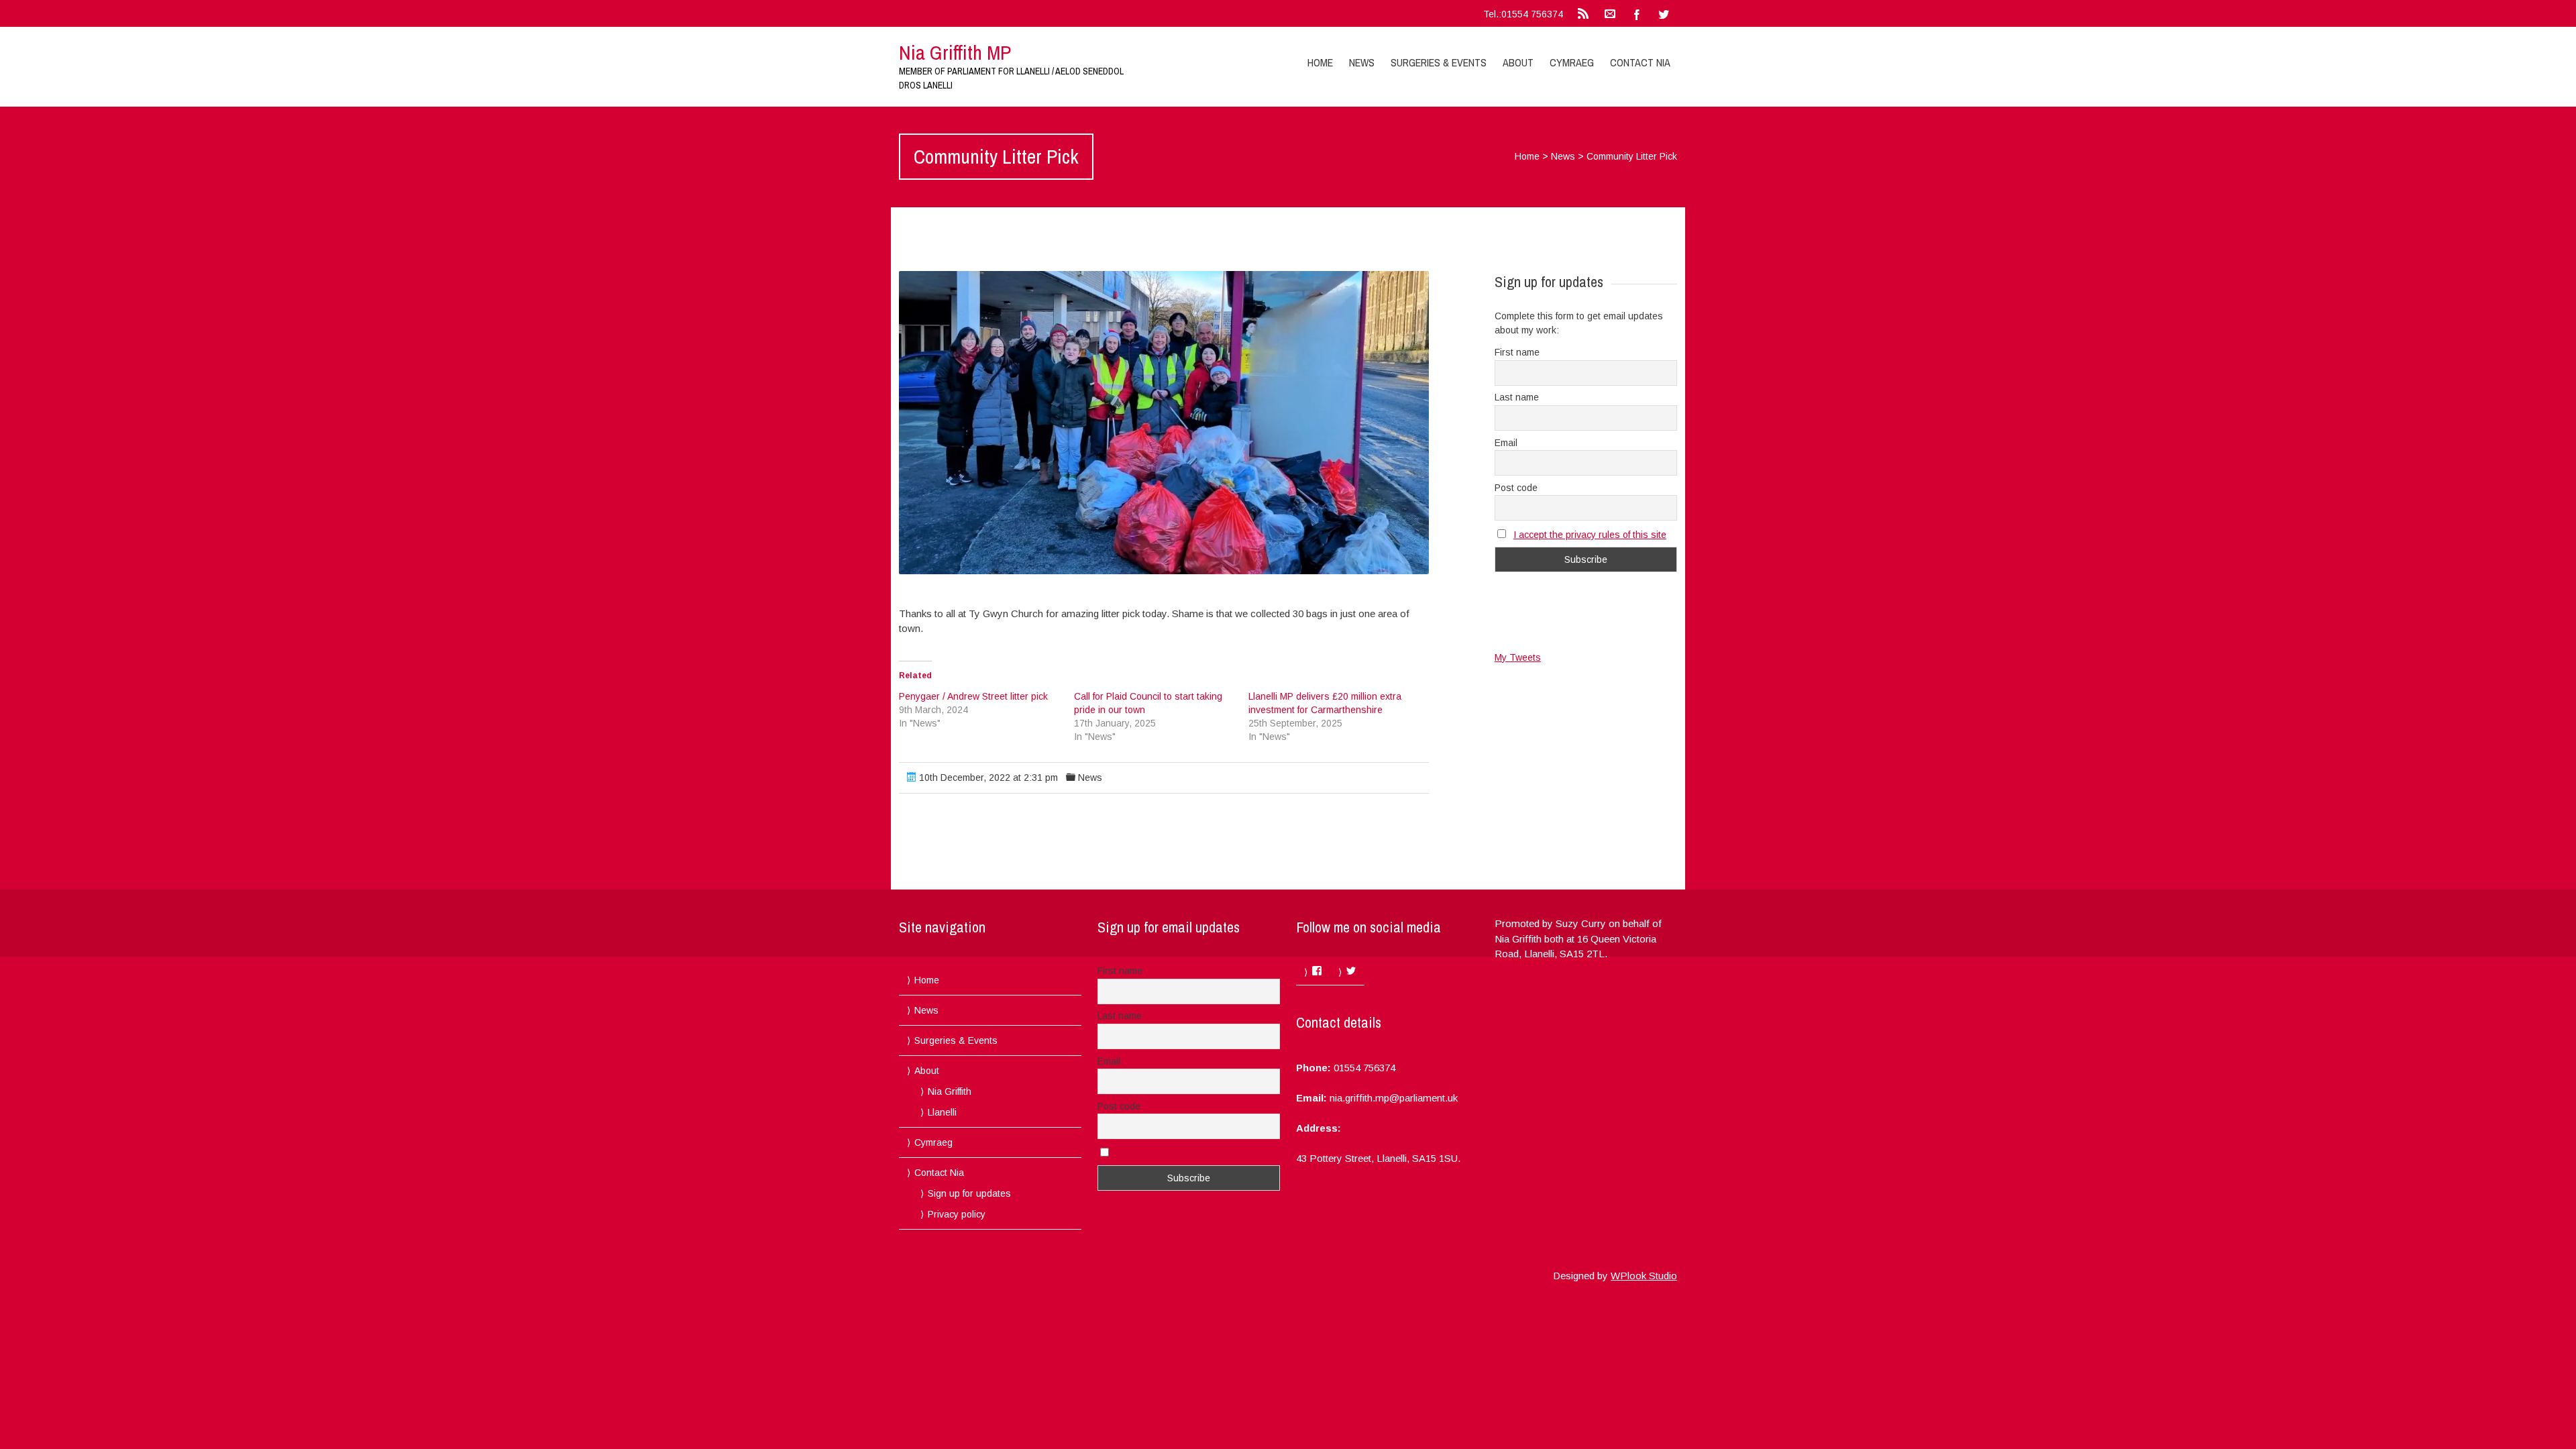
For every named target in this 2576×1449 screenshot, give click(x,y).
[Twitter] (1664, 13)
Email (1506, 443)
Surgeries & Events (1439, 62)
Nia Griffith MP (955, 52)
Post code (1516, 488)
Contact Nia (1640, 62)
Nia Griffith (950, 1091)
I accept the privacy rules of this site (1590, 535)
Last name (1517, 397)
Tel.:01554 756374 (1523, 14)
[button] (1164, 423)
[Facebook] (1637, 13)
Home (1320, 62)
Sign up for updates (969, 1193)
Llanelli (942, 1112)
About (1518, 62)
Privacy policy (957, 1214)
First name (1517, 352)
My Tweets (1518, 657)
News (1362, 62)
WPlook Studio (1644, 1276)
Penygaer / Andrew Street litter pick (973, 696)
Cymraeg (1572, 62)
